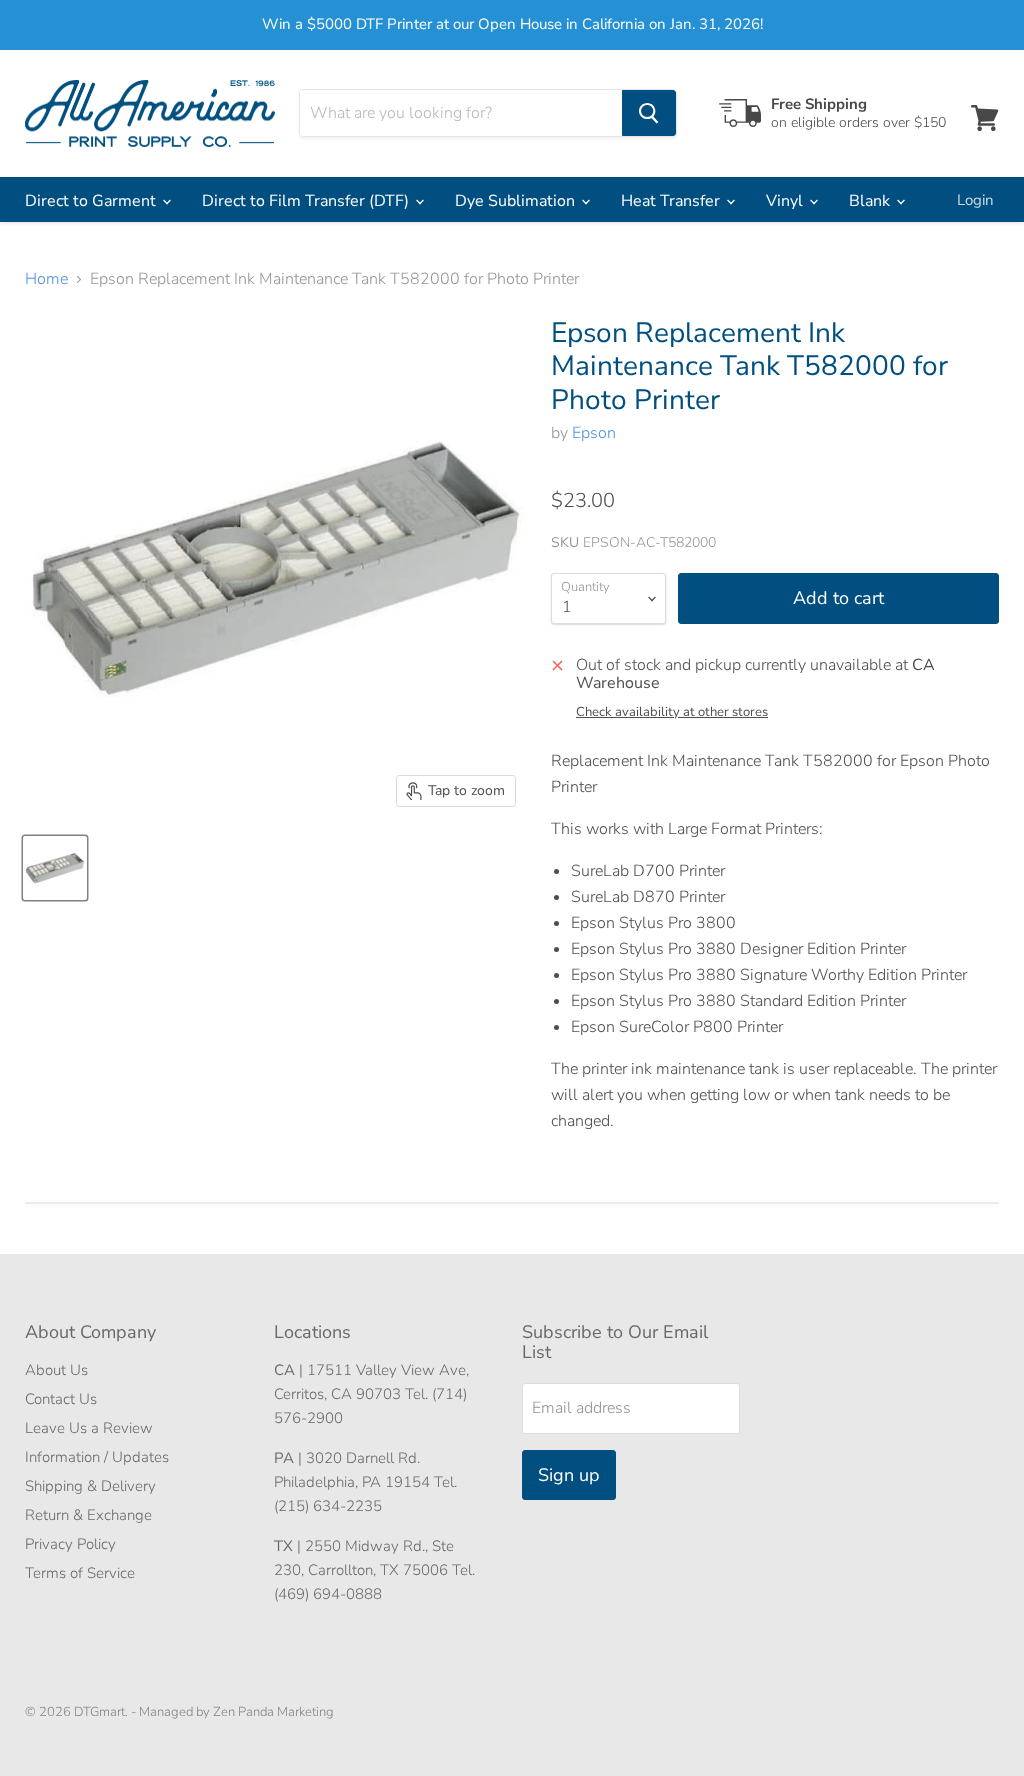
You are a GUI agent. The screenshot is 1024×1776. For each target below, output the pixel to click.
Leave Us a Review (89, 1428)
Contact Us (61, 1399)
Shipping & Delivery (90, 1486)
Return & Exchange (88, 1515)
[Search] (649, 113)
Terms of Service (80, 1573)
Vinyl (786, 201)
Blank (871, 201)
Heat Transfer (672, 201)
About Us (56, 1370)
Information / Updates (97, 1457)
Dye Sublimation (517, 201)
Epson (594, 433)
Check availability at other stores (672, 712)
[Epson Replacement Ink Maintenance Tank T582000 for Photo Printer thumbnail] (55, 868)
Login (975, 200)
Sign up (569, 1475)
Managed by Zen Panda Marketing (236, 1712)
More (211, 254)
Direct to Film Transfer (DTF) (307, 201)
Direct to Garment (92, 201)
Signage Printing (86, 254)
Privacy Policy (70, 1544)
